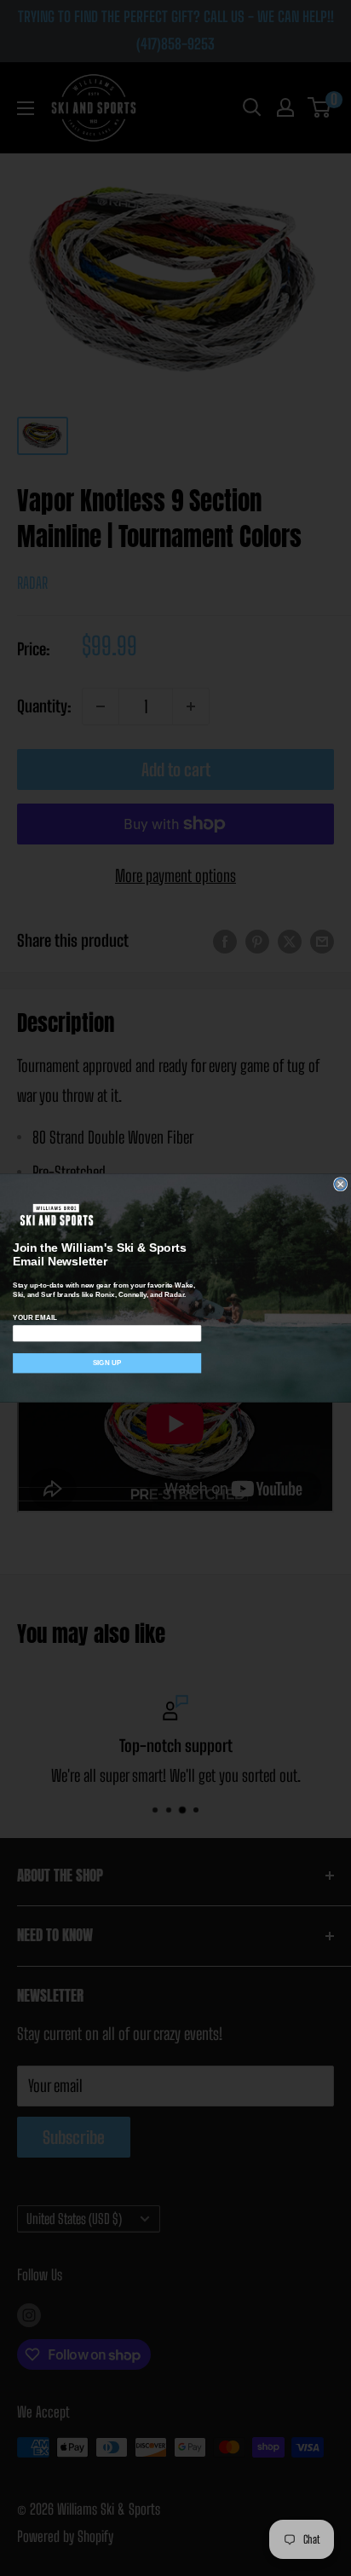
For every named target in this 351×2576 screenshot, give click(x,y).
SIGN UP (107, 1363)
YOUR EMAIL (35, 1317)
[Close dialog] (341, 1184)
